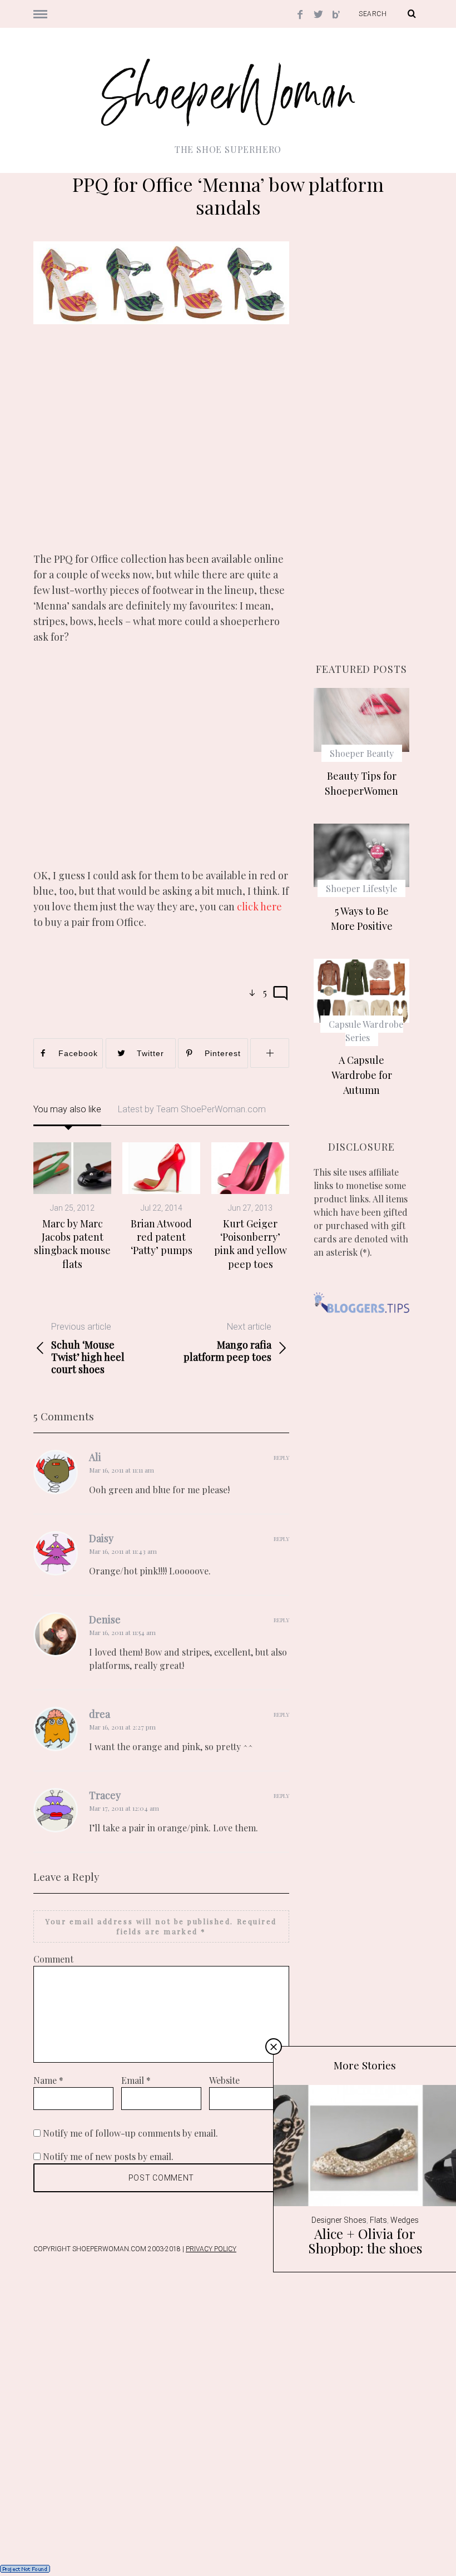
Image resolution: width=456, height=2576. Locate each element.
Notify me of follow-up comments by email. (130, 2133)
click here (259, 906)
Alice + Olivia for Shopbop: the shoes (365, 2241)
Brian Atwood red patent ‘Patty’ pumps (162, 1237)
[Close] (274, 2047)
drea (100, 1714)
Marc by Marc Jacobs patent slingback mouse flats (72, 1244)
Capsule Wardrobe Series (366, 1031)
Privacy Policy (211, 2249)
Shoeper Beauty (362, 753)
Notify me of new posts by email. (108, 2156)
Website (224, 2080)
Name (48, 2080)
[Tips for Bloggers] (361, 1320)
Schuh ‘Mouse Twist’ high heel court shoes (88, 1348)
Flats (378, 2220)
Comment (53, 1959)
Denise (105, 1619)
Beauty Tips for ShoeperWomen (361, 783)
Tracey (105, 1795)
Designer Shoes (339, 2220)
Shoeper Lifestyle (361, 888)
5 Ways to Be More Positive (362, 918)
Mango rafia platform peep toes (227, 1342)
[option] (72, 1207)
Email (136, 2080)
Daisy (101, 1538)
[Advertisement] (161, 448)
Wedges (405, 2220)
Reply (281, 1458)
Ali (95, 1457)
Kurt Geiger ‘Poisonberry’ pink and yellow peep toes (251, 1244)
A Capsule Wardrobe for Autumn (362, 1075)
